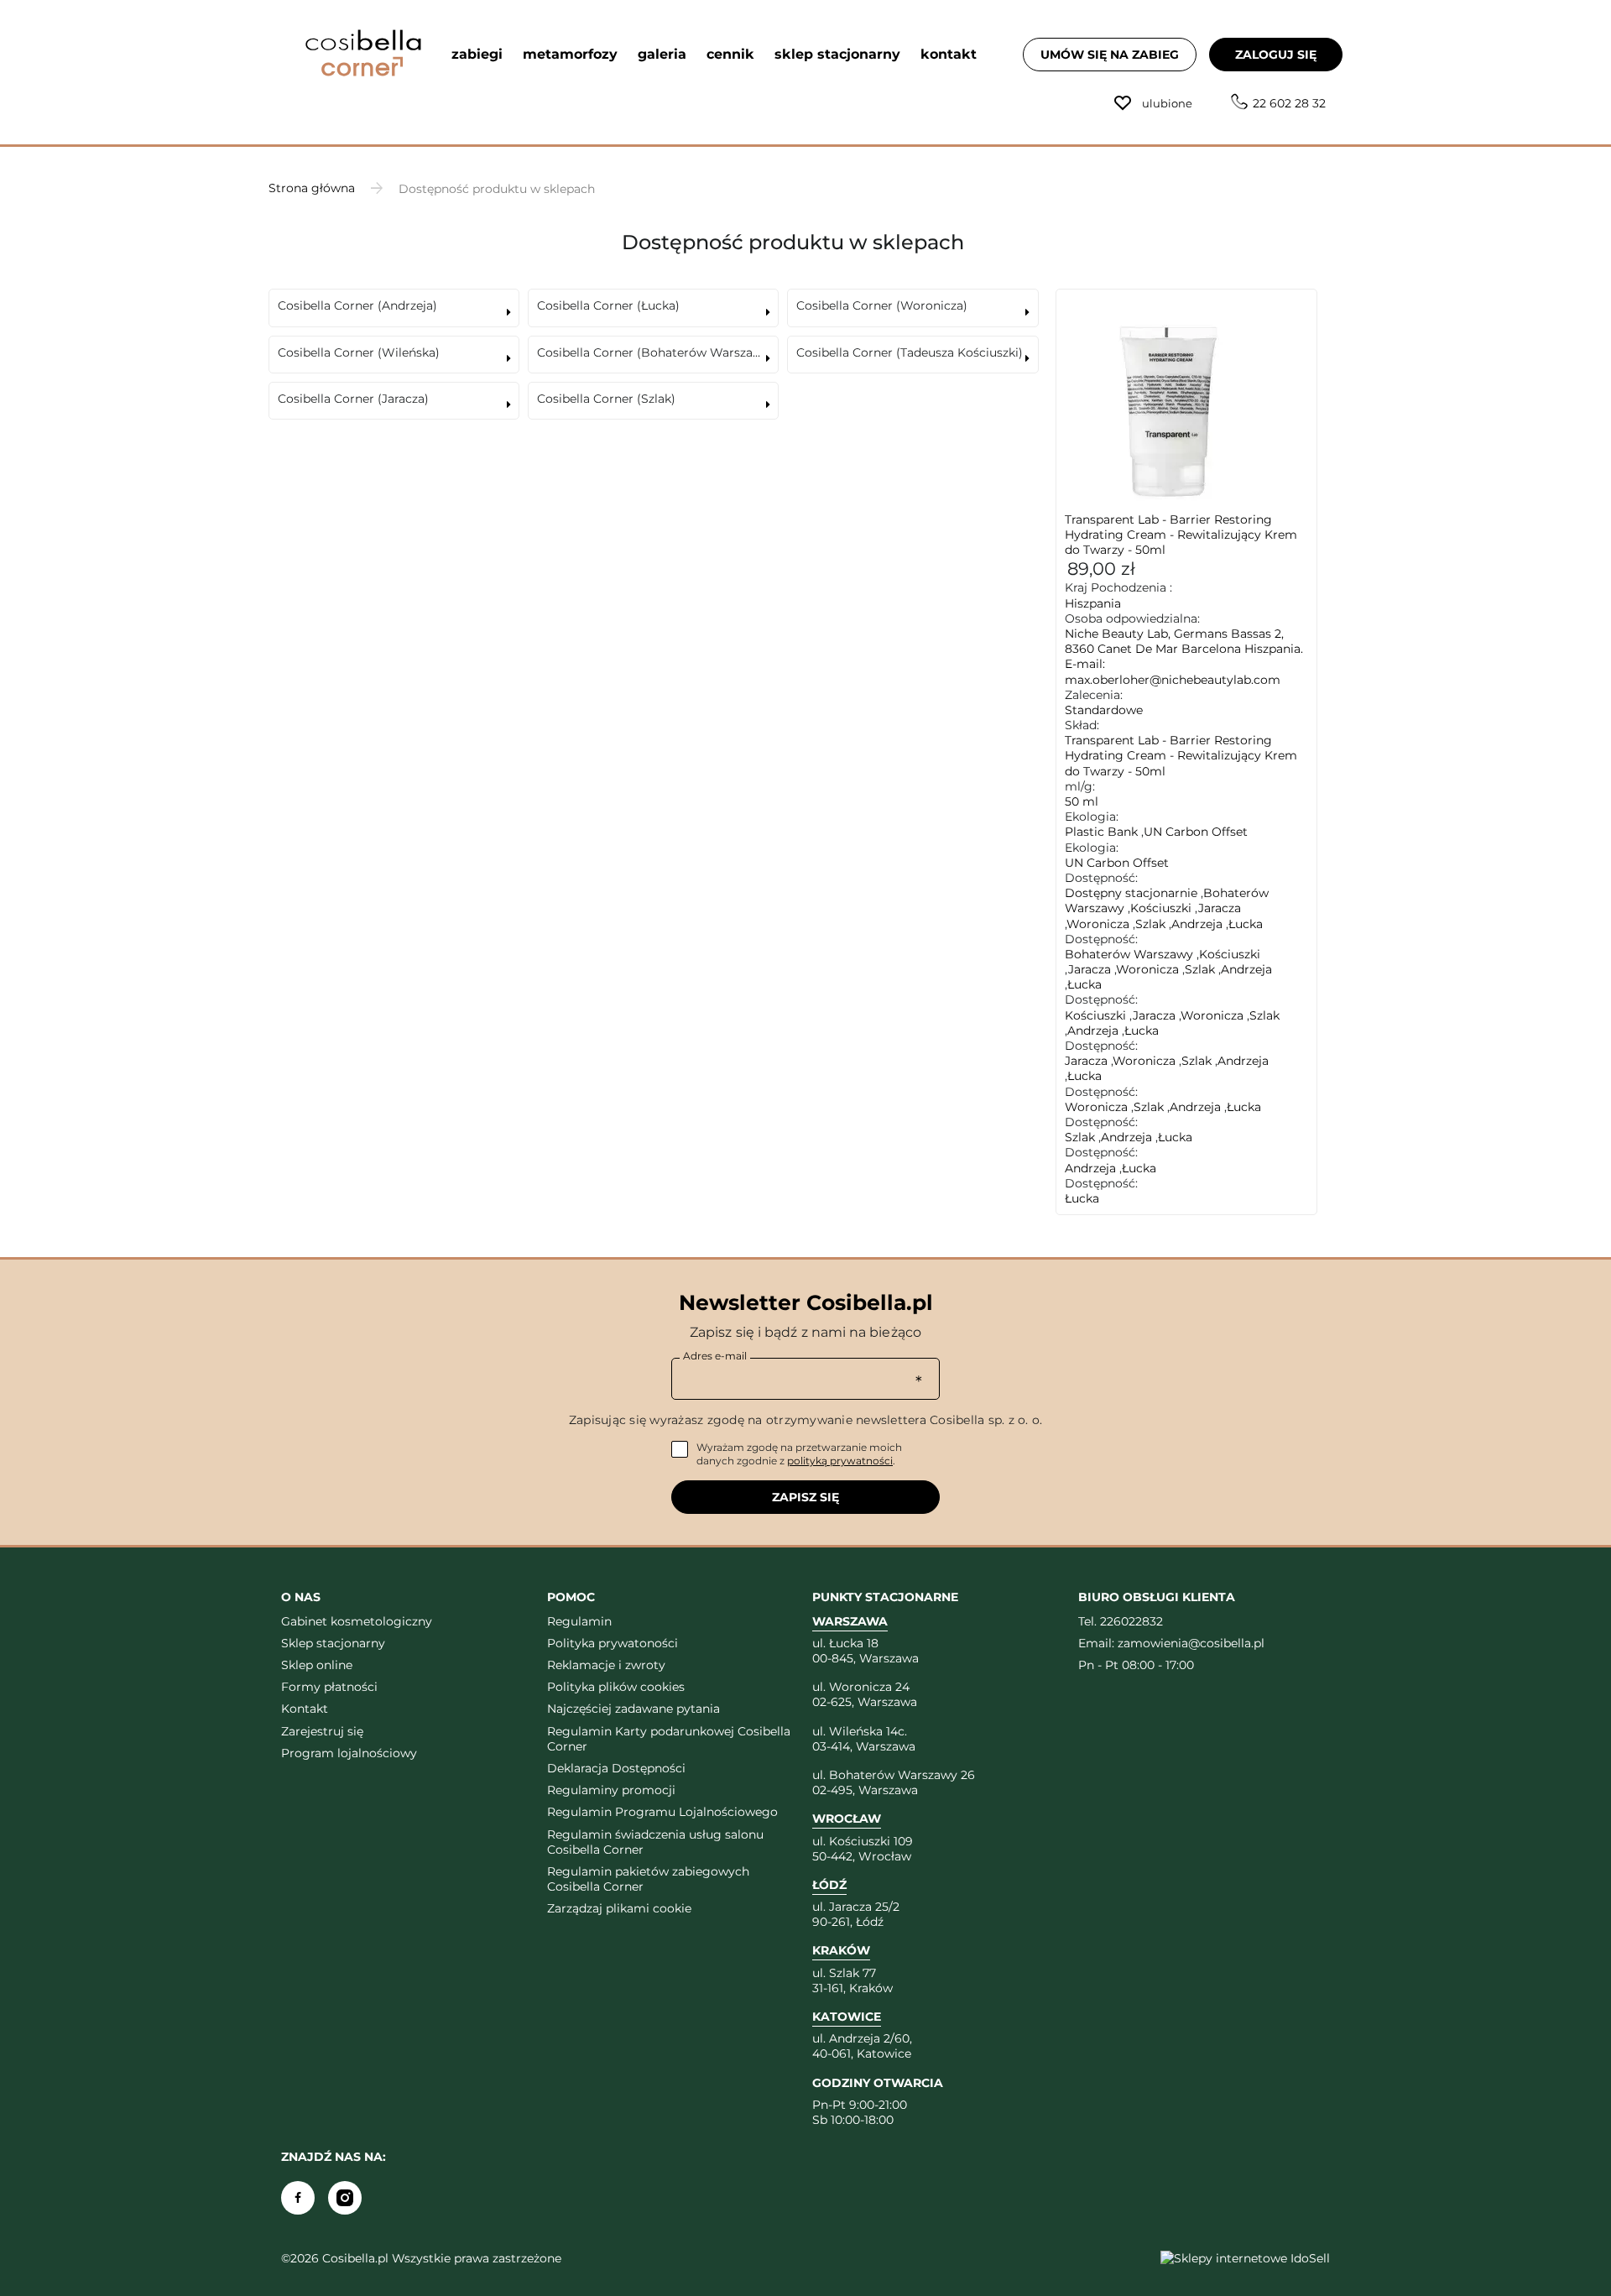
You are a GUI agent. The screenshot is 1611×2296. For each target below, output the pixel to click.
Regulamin (579, 1621)
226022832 (1131, 1621)
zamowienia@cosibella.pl (1191, 1643)
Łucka (1246, 924)
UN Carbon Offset (1196, 832)
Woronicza (1098, 924)
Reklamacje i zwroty (606, 1665)
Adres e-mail (715, 1356)
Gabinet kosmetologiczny (357, 1621)
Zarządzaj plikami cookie (619, 1908)
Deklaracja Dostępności (616, 1768)
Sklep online (317, 1665)
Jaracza (1220, 908)
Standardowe (1104, 710)
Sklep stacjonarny (333, 1643)
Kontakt (305, 1709)
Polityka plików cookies (616, 1687)
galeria (662, 54)
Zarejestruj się (322, 1731)
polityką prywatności (840, 1461)
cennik (730, 54)
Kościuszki (1161, 908)
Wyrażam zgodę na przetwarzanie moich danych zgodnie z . (799, 1454)
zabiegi (477, 54)
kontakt (949, 54)
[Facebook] (298, 2198)
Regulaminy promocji (611, 1790)
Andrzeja (1197, 924)
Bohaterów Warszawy (1129, 954)
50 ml (1082, 801)
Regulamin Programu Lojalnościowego (662, 1812)
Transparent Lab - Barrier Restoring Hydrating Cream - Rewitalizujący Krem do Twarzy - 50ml (1181, 535)
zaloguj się (1276, 55)
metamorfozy (570, 54)
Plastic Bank (1101, 832)
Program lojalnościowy (349, 1753)
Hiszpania (1093, 603)
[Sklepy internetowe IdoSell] (1245, 2258)
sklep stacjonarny (837, 54)
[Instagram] (345, 2198)
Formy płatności (329, 1687)
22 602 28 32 (1289, 103)
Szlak (1150, 924)
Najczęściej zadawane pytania (633, 1709)
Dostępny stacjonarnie (1131, 893)
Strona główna (312, 188)
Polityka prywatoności (613, 1643)
